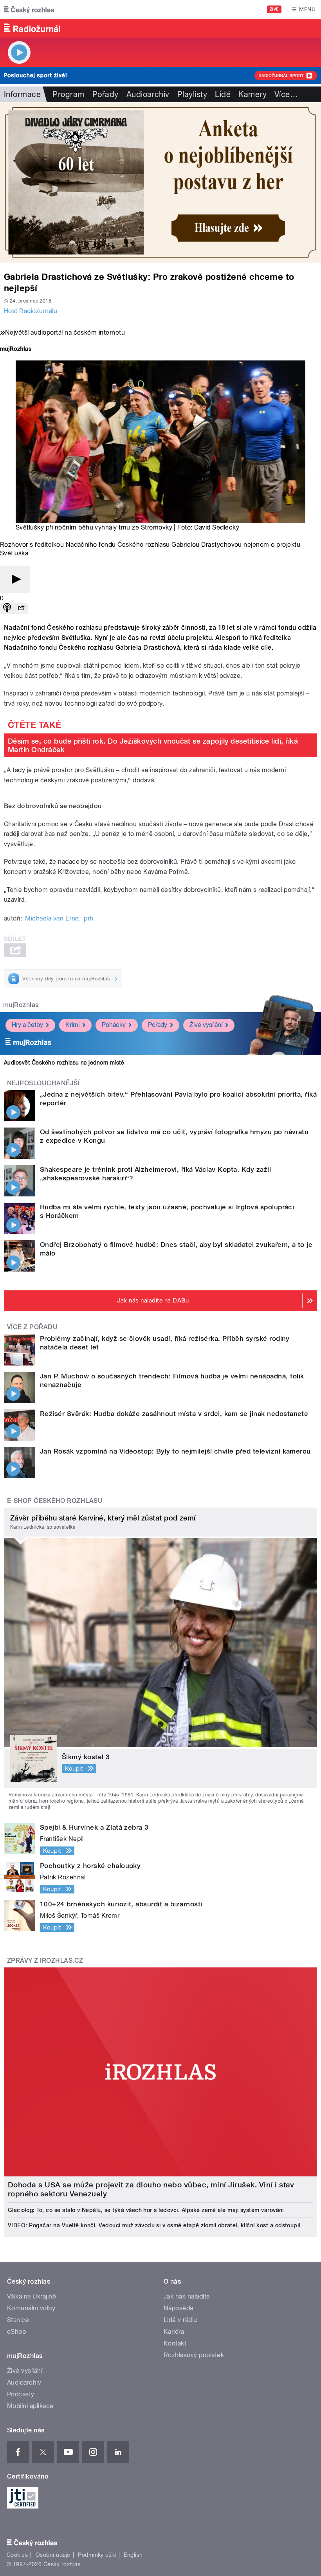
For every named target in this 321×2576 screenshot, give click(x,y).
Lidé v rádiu (180, 2320)
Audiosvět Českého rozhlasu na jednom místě (64, 1063)
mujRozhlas (21, 1005)
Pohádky (114, 1025)
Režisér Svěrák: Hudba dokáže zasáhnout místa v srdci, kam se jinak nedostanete (174, 1414)
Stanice (18, 2320)
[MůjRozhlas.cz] (16, 350)
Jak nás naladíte (187, 2296)
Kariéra (174, 2332)
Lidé (223, 94)
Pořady (105, 94)
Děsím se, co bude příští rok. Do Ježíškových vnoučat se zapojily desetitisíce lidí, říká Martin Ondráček (153, 745)
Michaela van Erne (52, 918)
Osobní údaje (53, 2555)
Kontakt (175, 2343)
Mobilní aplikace (30, 2406)
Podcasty (21, 2394)
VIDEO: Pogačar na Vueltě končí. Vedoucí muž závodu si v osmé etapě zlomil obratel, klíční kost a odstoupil (154, 2225)
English (133, 2555)
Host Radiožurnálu (31, 311)
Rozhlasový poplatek (194, 2355)
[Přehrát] (15, 580)
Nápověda (179, 2308)
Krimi (72, 1025)
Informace (22, 94)
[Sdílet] (21, 608)
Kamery (252, 94)
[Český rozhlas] (29, 9)
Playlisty (192, 94)
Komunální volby (31, 2308)
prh (88, 918)
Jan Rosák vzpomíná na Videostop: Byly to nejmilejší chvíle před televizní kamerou (175, 1451)
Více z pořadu (32, 1327)
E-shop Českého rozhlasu (55, 1501)
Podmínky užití (97, 2555)
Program (68, 94)
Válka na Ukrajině (32, 2296)
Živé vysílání (206, 1025)
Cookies (17, 2555)
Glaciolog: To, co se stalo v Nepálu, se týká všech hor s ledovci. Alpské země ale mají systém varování (146, 2210)
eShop (16, 2332)
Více (286, 94)
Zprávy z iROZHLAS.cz (45, 1961)
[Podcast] (7, 608)
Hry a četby (27, 1025)
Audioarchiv (148, 94)
